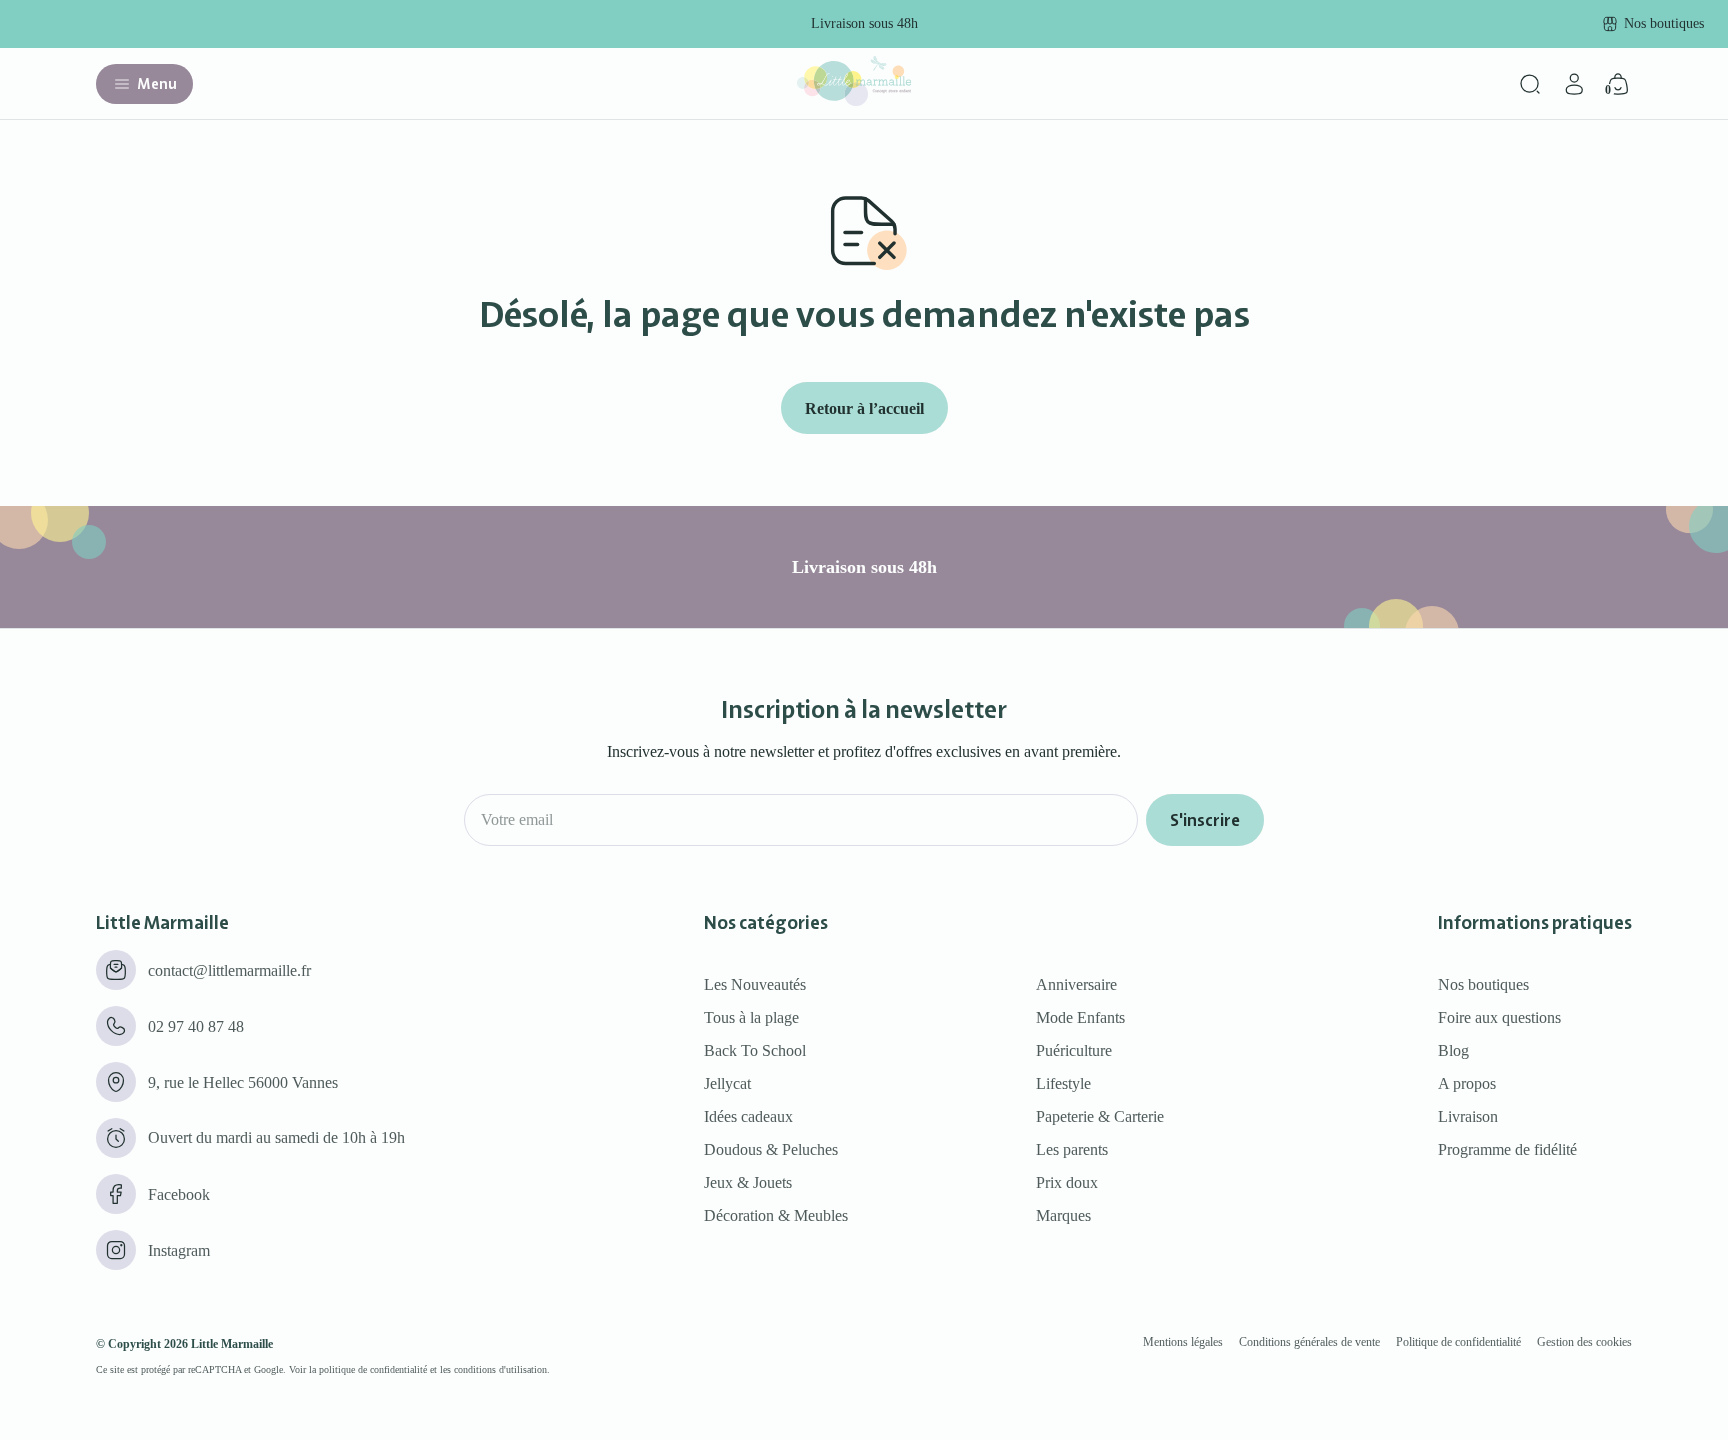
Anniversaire (1076, 984)
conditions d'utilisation (500, 1369)
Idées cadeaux (748, 1116)
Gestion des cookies (1584, 1342)
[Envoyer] (1205, 820)
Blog (1453, 1050)
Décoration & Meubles (776, 1215)
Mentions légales (1183, 1342)
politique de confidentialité (373, 1369)
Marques (1063, 1215)
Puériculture (1074, 1050)
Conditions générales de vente (1309, 1342)
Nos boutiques (1483, 984)
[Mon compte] (1574, 84)
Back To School (755, 1050)
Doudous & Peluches (771, 1149)
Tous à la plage (751, 1017)
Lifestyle (1063, 1083)
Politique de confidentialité (1458, 1342)
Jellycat (727, 1083)
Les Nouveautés (755, 984)
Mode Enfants (1080, 1017)
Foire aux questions (1499, 1017)
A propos (1467, 1083)
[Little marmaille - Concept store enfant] (854, 100)
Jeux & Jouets (748, 1182)
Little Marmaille (232, 1344)
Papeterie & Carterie (1100, 1116)
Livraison (1468, 1116)
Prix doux (1067, 1182)
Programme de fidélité (1507, 1149)
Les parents (1072, 1149)
